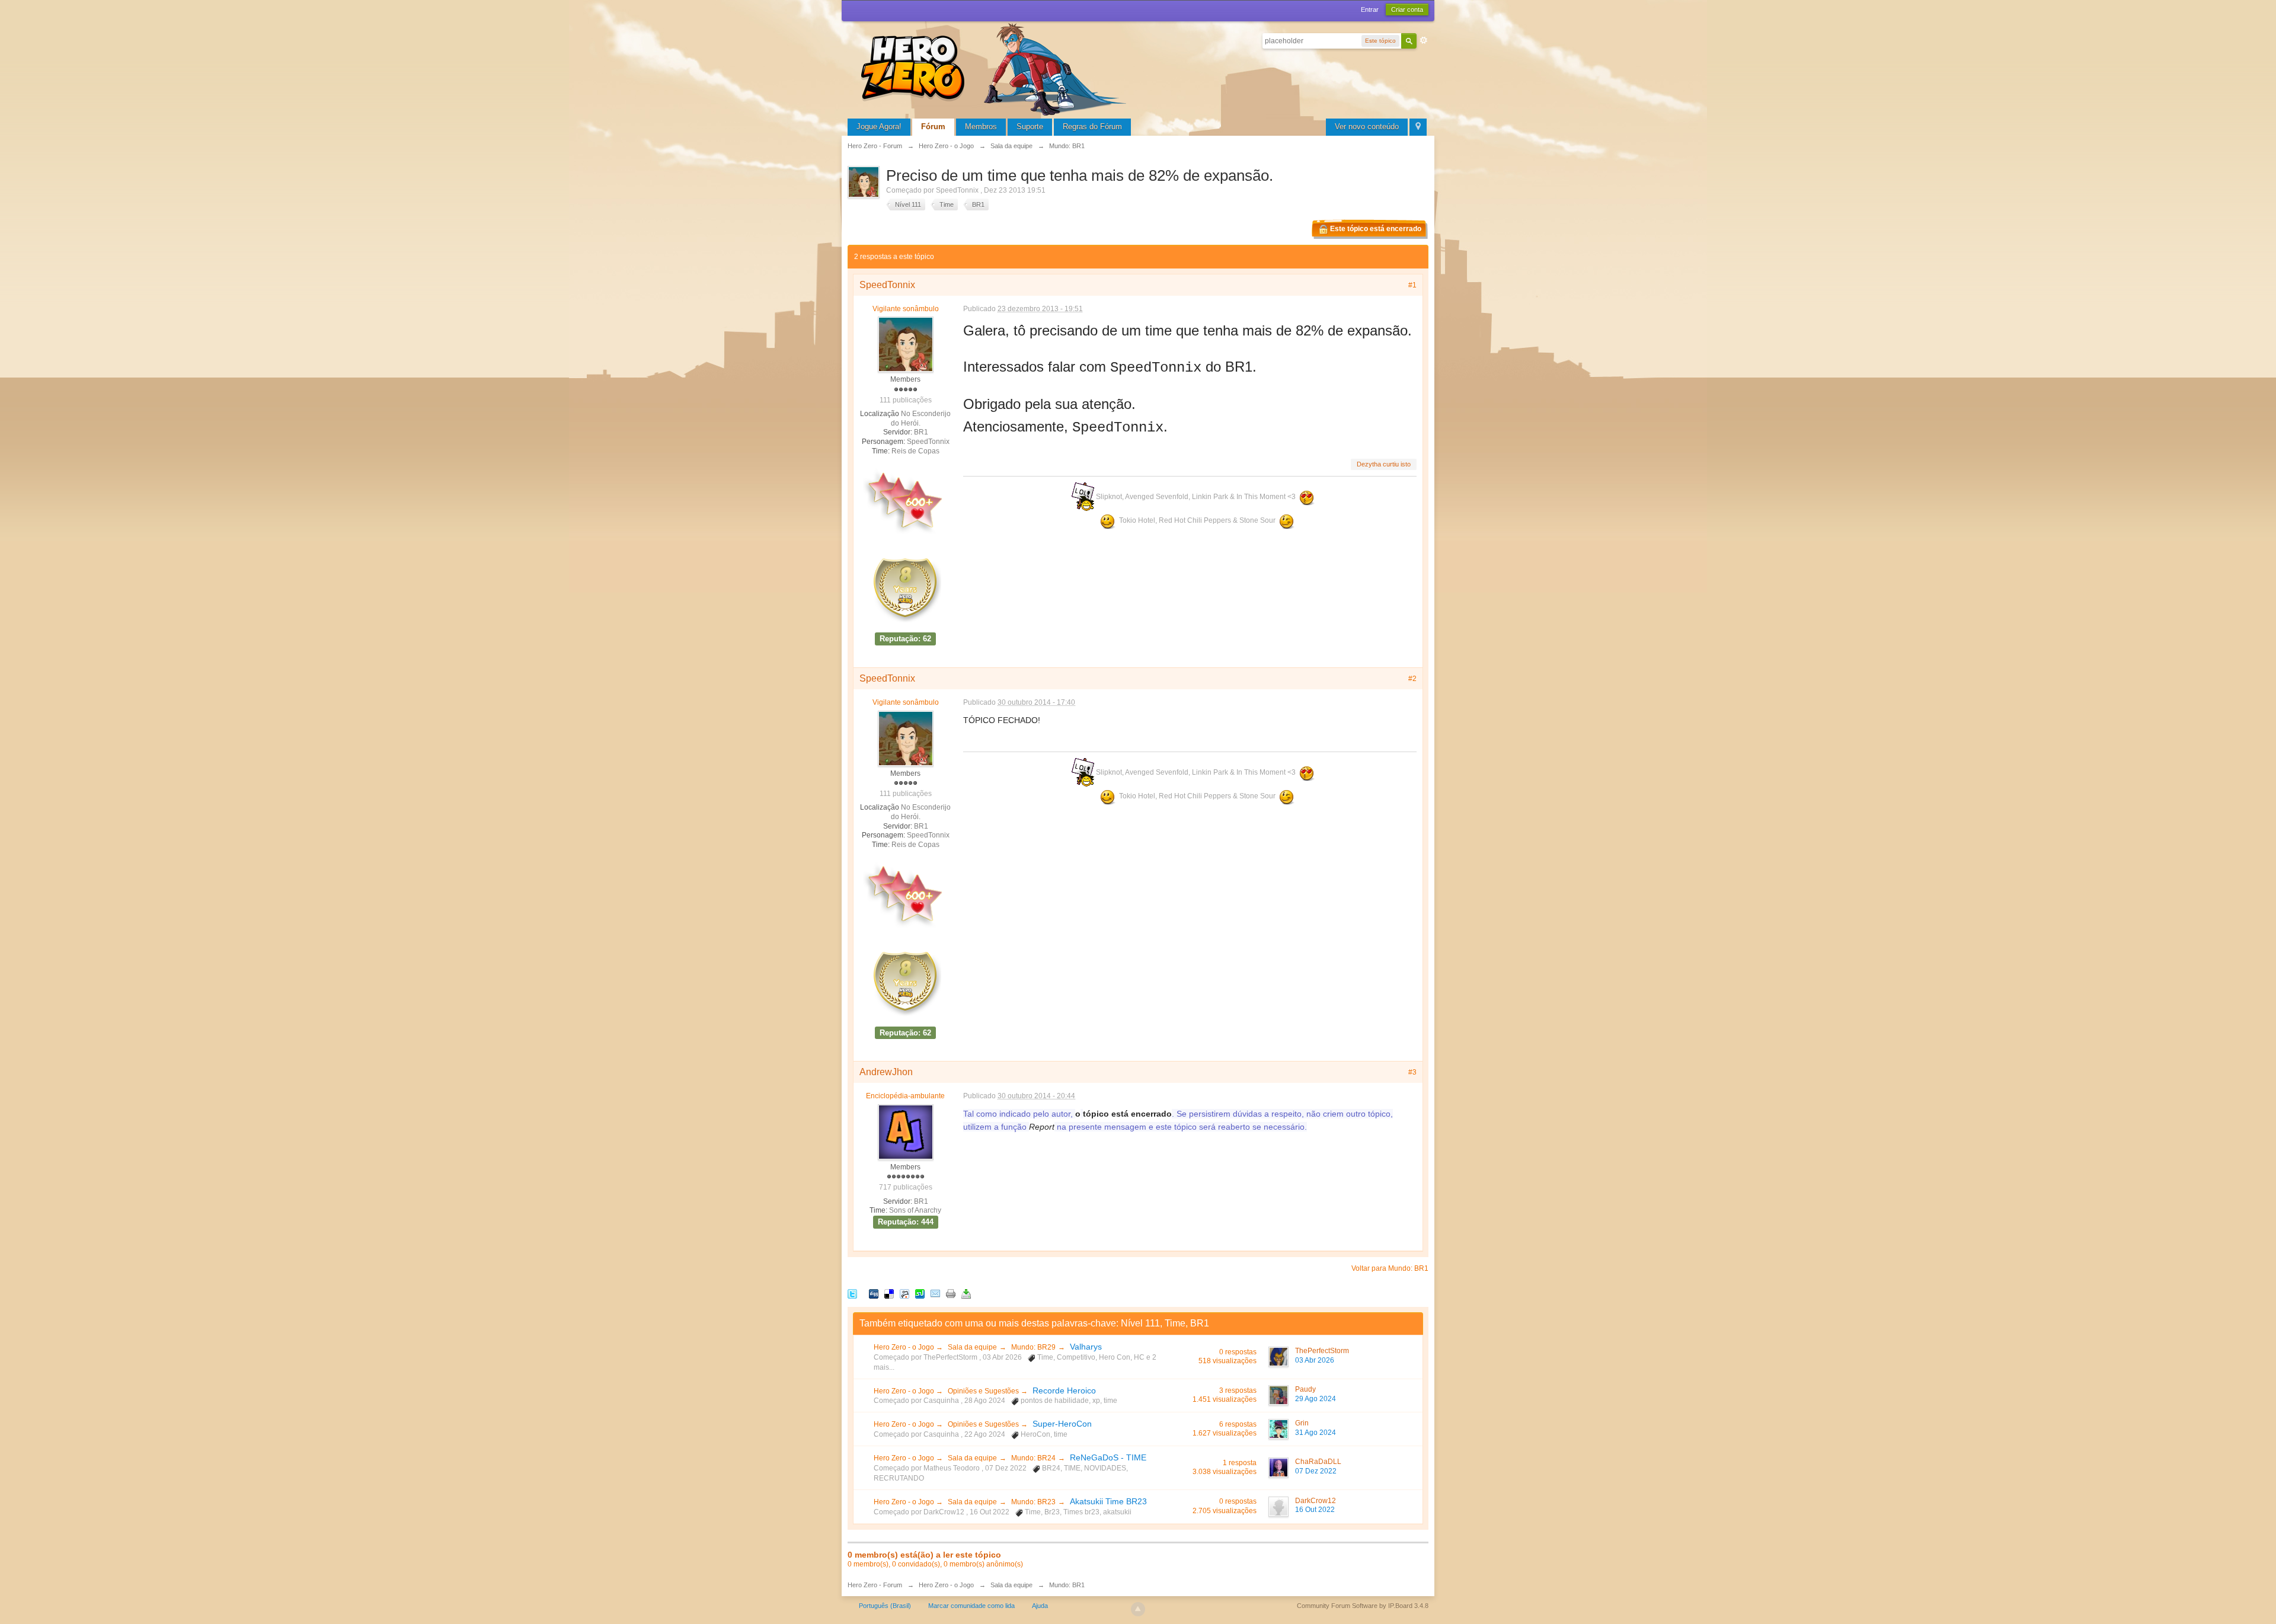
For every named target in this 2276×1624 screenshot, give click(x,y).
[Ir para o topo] (1138, 1609)
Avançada (1424, 40)
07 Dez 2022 (1316, 1471)
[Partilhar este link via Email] (935, 1293)
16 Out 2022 (1315, 1510)
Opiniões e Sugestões (984, 1391)
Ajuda (1040, 1606)
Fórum (933, 127)
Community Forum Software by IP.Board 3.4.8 (1363, 1606)
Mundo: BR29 (1033, 1347)
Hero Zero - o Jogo (905, 1347)
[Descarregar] (966, 1293)
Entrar (1370, 9)
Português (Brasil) (885, 1606)
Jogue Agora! (879, 127)
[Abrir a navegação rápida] (1418, 127)
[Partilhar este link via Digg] (874, 1293)
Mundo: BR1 (1067, 1585)
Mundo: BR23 (1033, 1502)
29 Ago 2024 (1316, 1399)
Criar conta (1407, 9)
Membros (981, 127)
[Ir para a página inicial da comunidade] (996, 68)
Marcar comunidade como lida (971, 1606)
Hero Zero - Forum (875, 1585)
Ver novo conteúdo (1367, 127)
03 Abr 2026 (1315, 1360)
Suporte (1030, 127)
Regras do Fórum (1092, 127)
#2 (1412, 679)
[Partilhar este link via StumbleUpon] (920, 1293)
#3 (1412, 1072)
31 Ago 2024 (1316, 1433)
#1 (1412, 285)
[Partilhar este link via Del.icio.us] (889, 1293)
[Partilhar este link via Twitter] (852, 1293)
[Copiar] (951, 1293)
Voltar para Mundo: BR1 (1390, 1268)
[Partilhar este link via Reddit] (904, 1293)
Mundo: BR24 (1033, 1458)
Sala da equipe (972, 1347)
